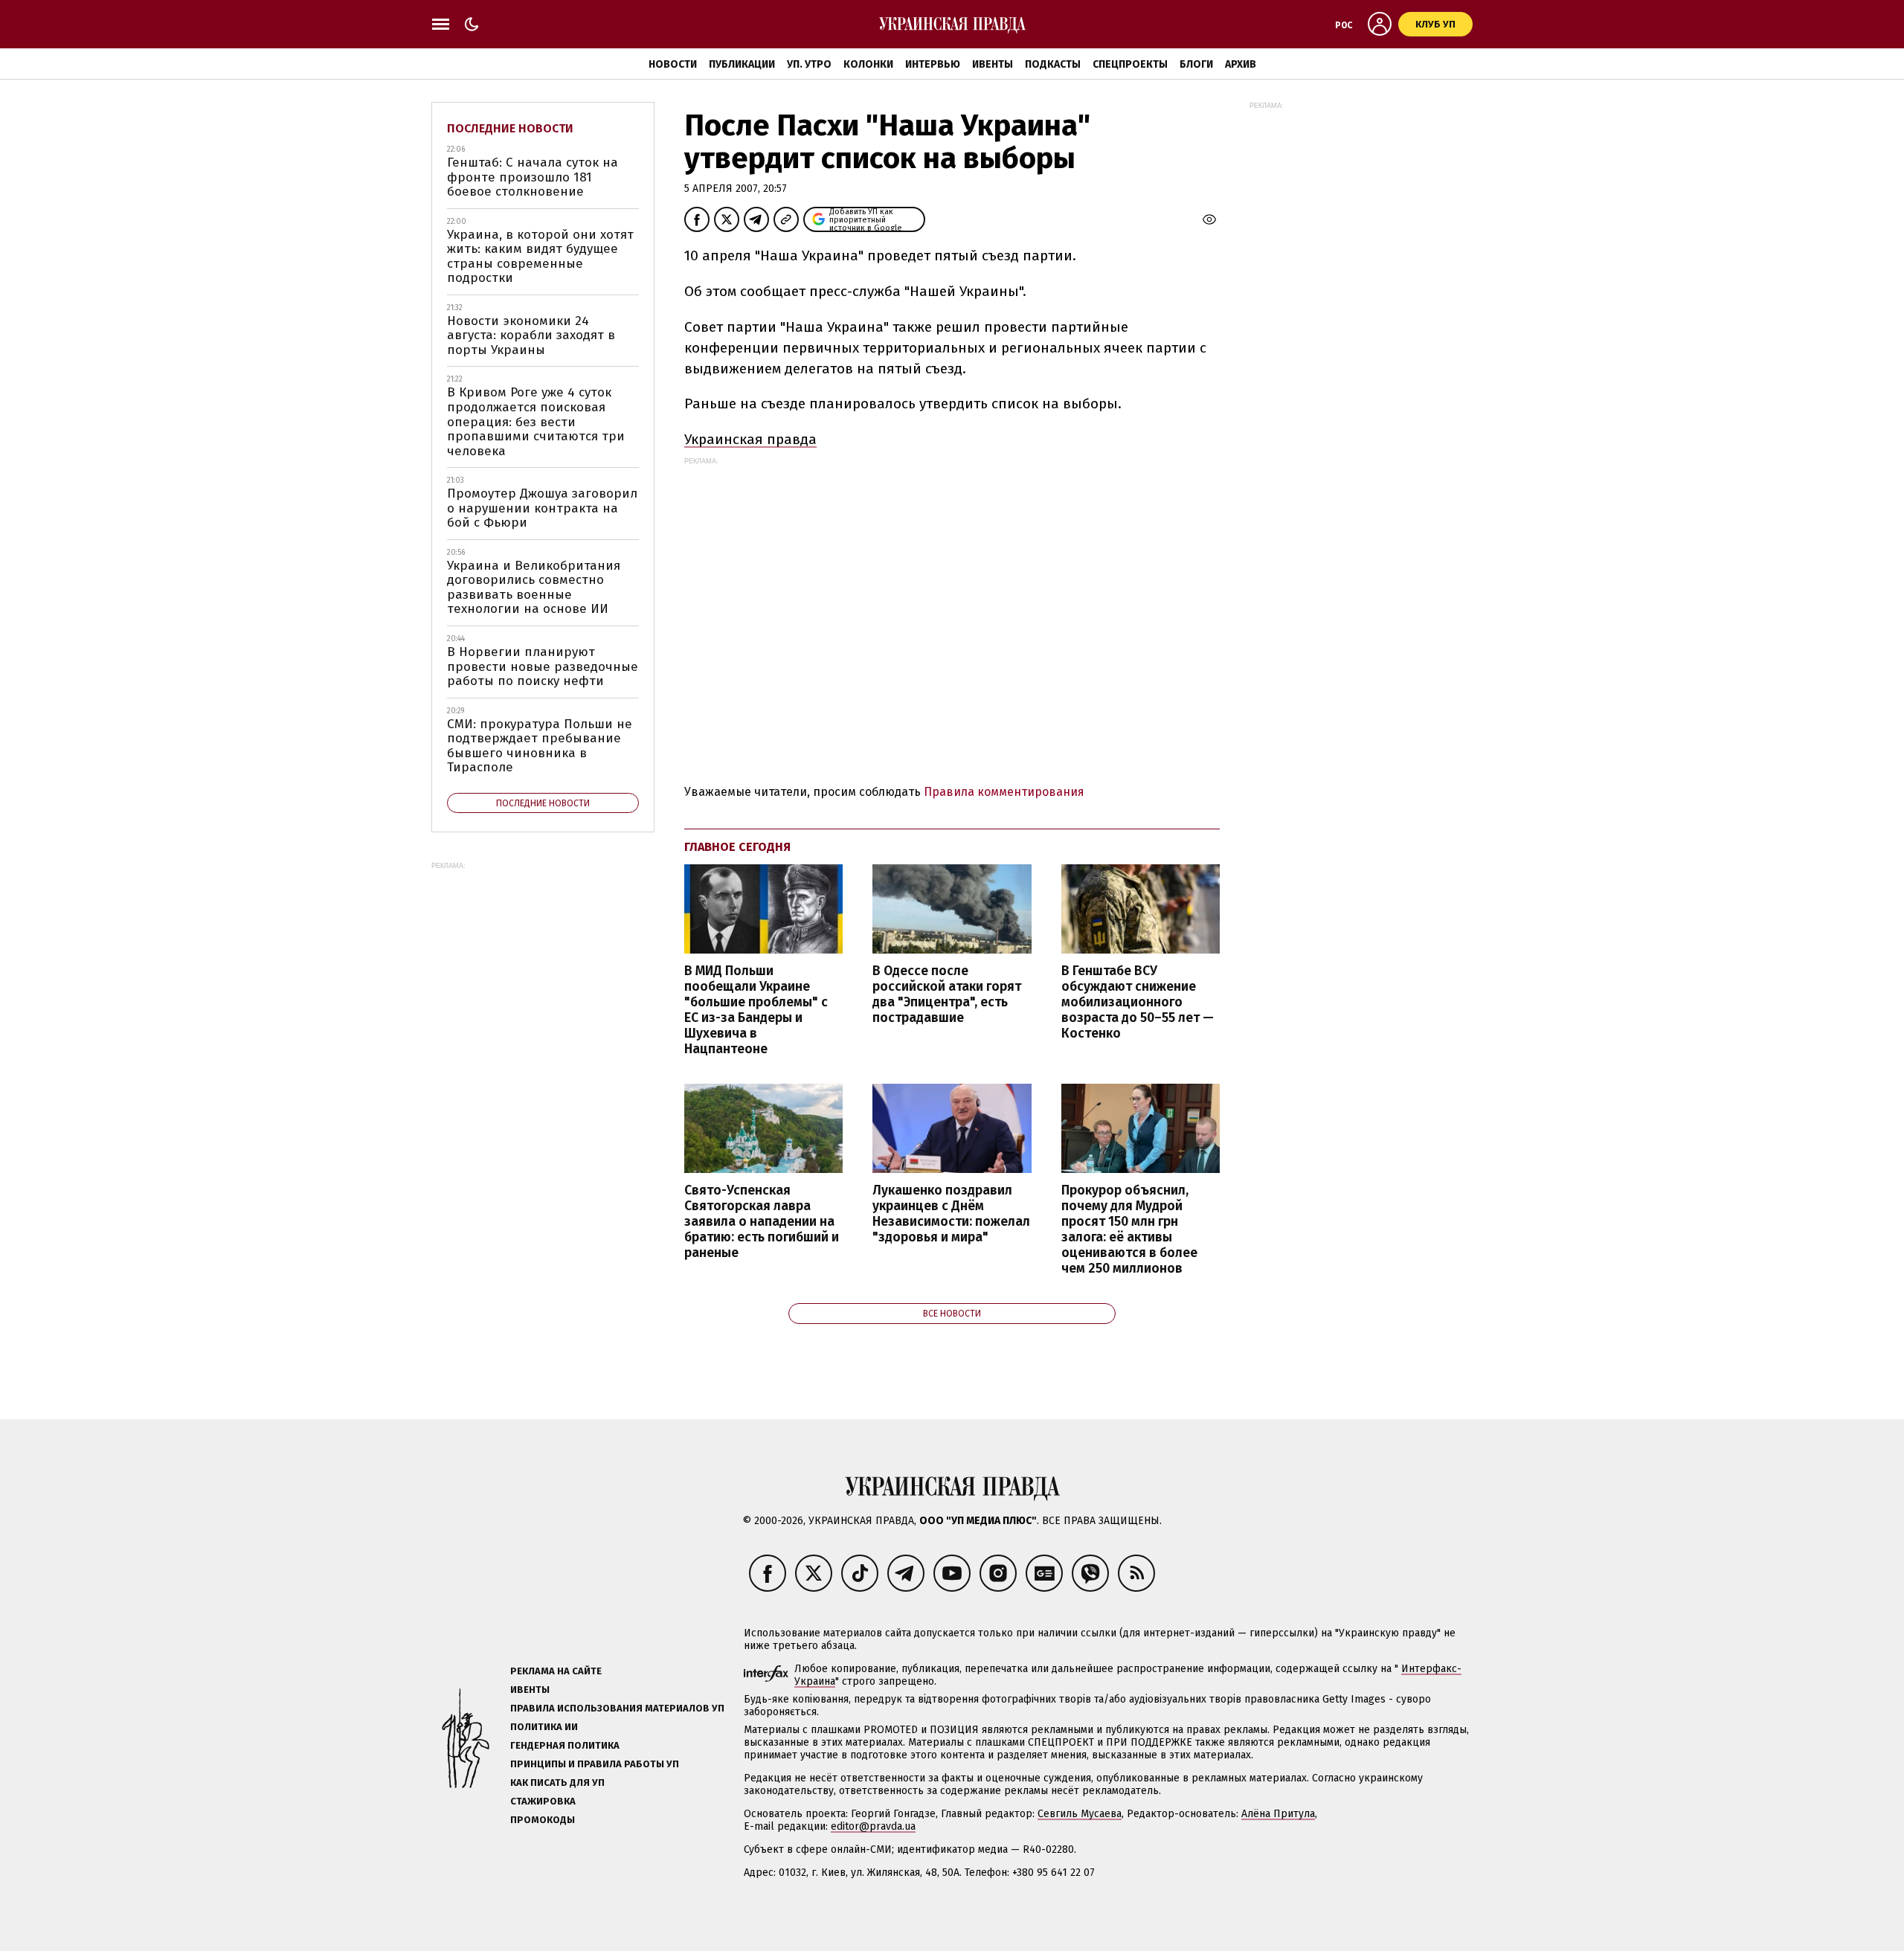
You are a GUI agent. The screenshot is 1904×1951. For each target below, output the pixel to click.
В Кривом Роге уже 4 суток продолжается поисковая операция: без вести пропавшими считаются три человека (536, 421)
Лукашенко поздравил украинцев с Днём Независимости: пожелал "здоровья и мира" (951, 1214)
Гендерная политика (565, 1745)
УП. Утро (809, 64)
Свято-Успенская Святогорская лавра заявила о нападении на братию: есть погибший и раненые (762, 1222)
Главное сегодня (737, 847)
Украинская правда (750, 439)
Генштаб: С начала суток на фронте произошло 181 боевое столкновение (533, 177)
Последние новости (510, 128)
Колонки (868, 64)
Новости (673, 64)
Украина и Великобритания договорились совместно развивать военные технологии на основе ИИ (534, 588)
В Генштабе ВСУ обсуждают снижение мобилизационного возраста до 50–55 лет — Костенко (1138, 1003)
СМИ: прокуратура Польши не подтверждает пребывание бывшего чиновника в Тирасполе (540, 746)
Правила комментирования (1004, 792)
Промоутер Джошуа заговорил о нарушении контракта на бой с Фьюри (542, 508)
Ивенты (993, 64)
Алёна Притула (1278, 1814)
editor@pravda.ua (873, 1826)
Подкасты (1053, 64)
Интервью (933, 64)
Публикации (742, 64)
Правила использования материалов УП (617, 1708)
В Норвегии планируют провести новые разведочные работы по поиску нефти (543, 666)
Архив (1241, 64)
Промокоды (543, 1820)
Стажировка (543, 1801)
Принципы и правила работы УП (595, 1764)
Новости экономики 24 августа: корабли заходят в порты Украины (531, 335)
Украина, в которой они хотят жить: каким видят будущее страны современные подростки (540, 257)
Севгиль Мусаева (1080, 1814)
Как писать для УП (557, 1783)
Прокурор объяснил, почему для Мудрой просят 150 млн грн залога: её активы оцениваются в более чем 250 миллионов (1129, 1230)
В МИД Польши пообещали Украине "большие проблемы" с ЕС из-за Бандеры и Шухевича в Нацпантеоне (756, 1010)
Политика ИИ (544, 1727)
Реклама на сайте (556, 1671)
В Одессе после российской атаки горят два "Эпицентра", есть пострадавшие (947, 994)
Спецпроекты (1130, 64)
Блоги (1196, 64)
